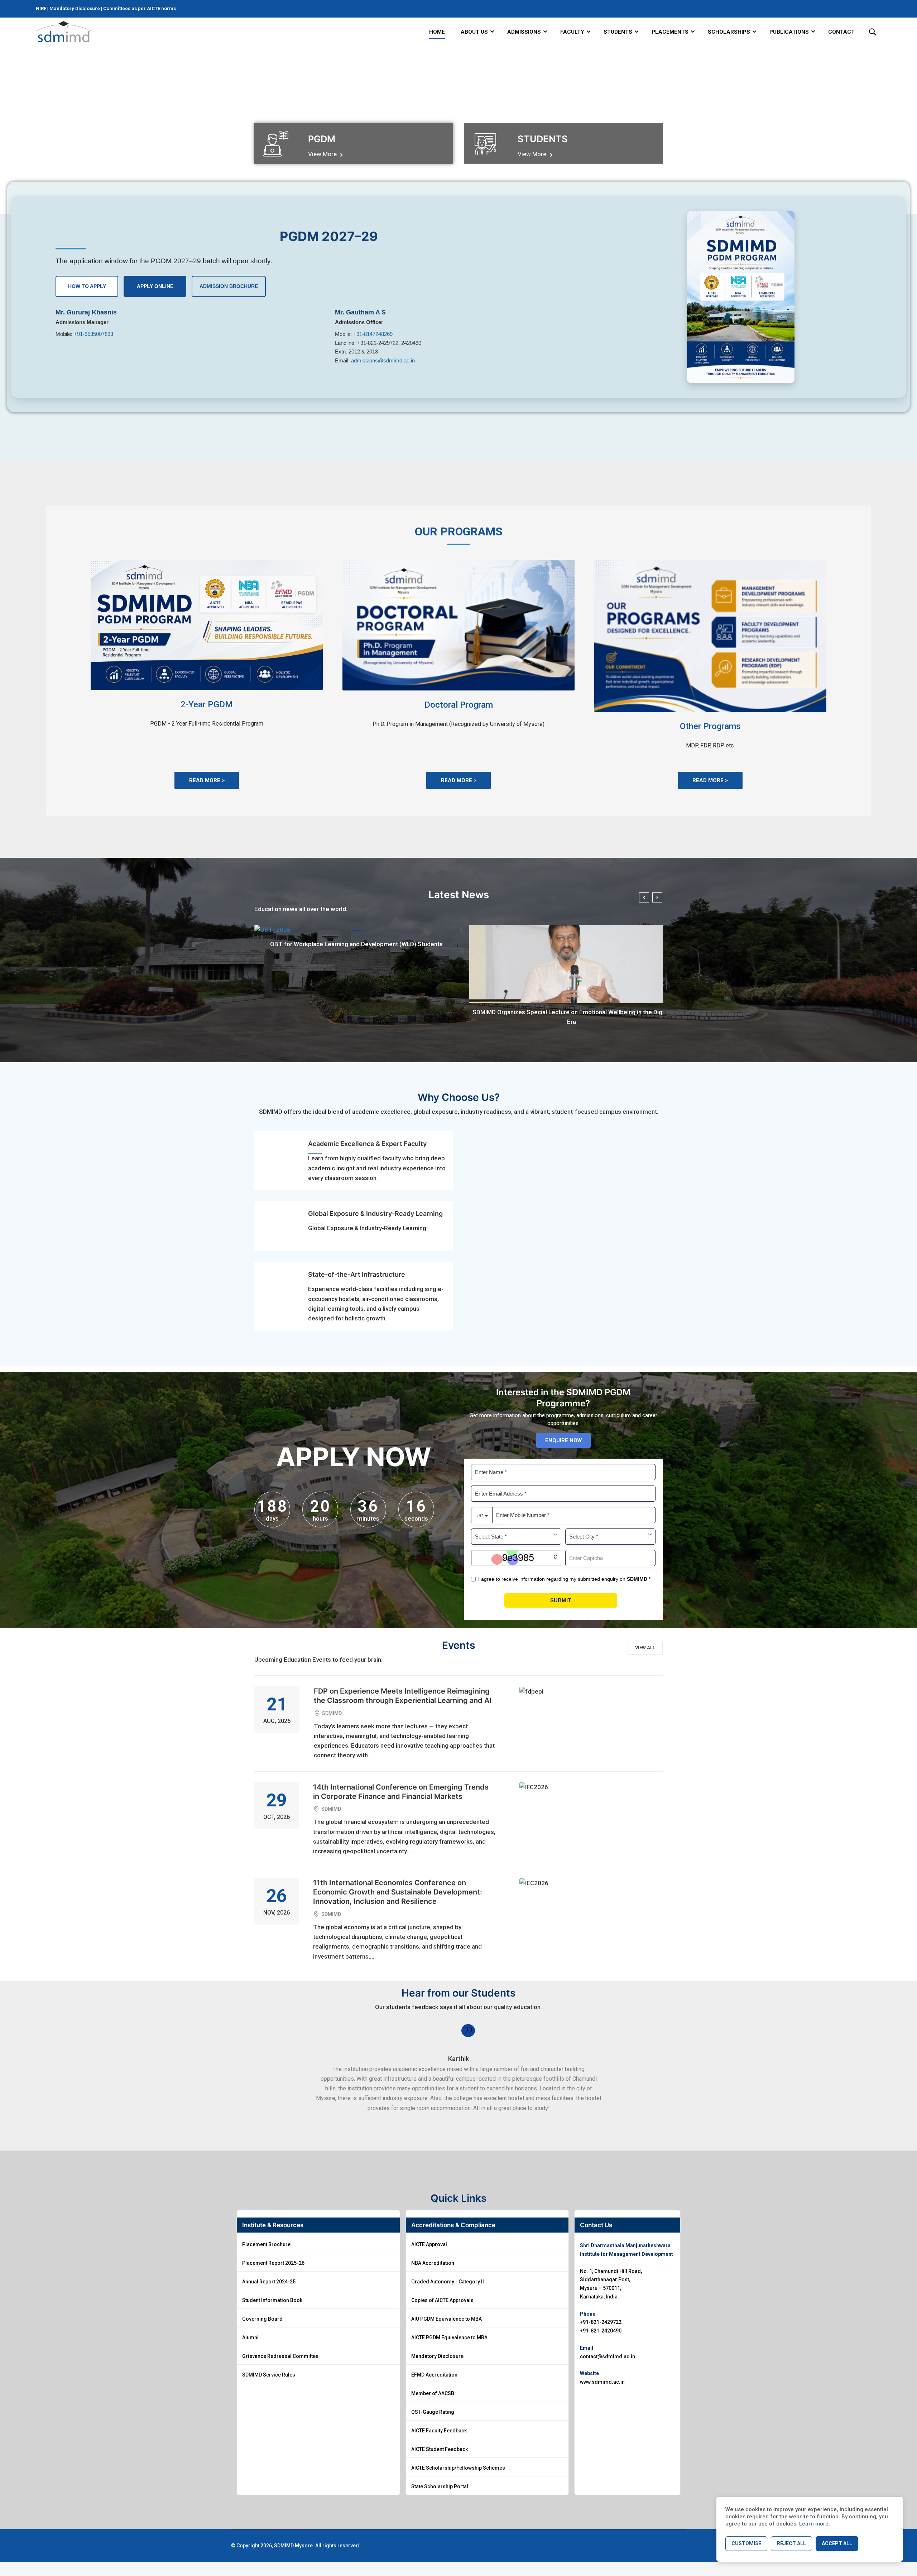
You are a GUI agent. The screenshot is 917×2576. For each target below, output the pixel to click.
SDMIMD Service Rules (269, 2375)
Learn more (814, 2524)
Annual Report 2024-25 (269, 2282)
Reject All (791, 2543)
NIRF (42, 8)
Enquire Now (563, 1440)
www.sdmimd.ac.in (602, 2382)
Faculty (572, 32)
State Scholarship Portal (440, 2486)
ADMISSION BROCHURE (229, 286)
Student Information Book (272, 2300)
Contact (841, 32)
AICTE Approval (429, 2244)
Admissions (524, 32)
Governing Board (262, 2319)
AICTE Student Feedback (440, 2449)
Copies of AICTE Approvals (442, 2300)
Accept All (837, 2543)
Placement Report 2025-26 (273, 2263)
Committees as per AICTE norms (140, 8)
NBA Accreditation (433, 2263)
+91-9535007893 (93, 334)
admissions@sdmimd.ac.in (383, 360)
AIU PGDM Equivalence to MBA (447, 2319)
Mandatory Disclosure (75, 8)
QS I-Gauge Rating (433, 2412)
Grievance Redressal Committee (280, 2356)
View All (645, 1648)
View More (323, 154)
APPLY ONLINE (155, 286)
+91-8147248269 (373, 334)
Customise (746, 2543)
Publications (789, 32)
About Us (474, 32)
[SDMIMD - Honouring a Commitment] (64, 32)
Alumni (250, 2337)
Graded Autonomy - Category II (448, 2282)
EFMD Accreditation (434, 2375)
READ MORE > (207, 780)
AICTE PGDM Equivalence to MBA (449, 2337)
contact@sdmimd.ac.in (608, 2356)
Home (437, 32)
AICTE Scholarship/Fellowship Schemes (458, 2468)
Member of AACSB (433, 2393)
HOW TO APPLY (87, 286)
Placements (670, 32)
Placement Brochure (266, 2244)
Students (618, 32)
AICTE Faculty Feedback (439, 2431)
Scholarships (729, 32)
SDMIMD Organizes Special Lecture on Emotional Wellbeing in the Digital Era (572, 1017)
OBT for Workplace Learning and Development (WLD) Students (356, 944)
